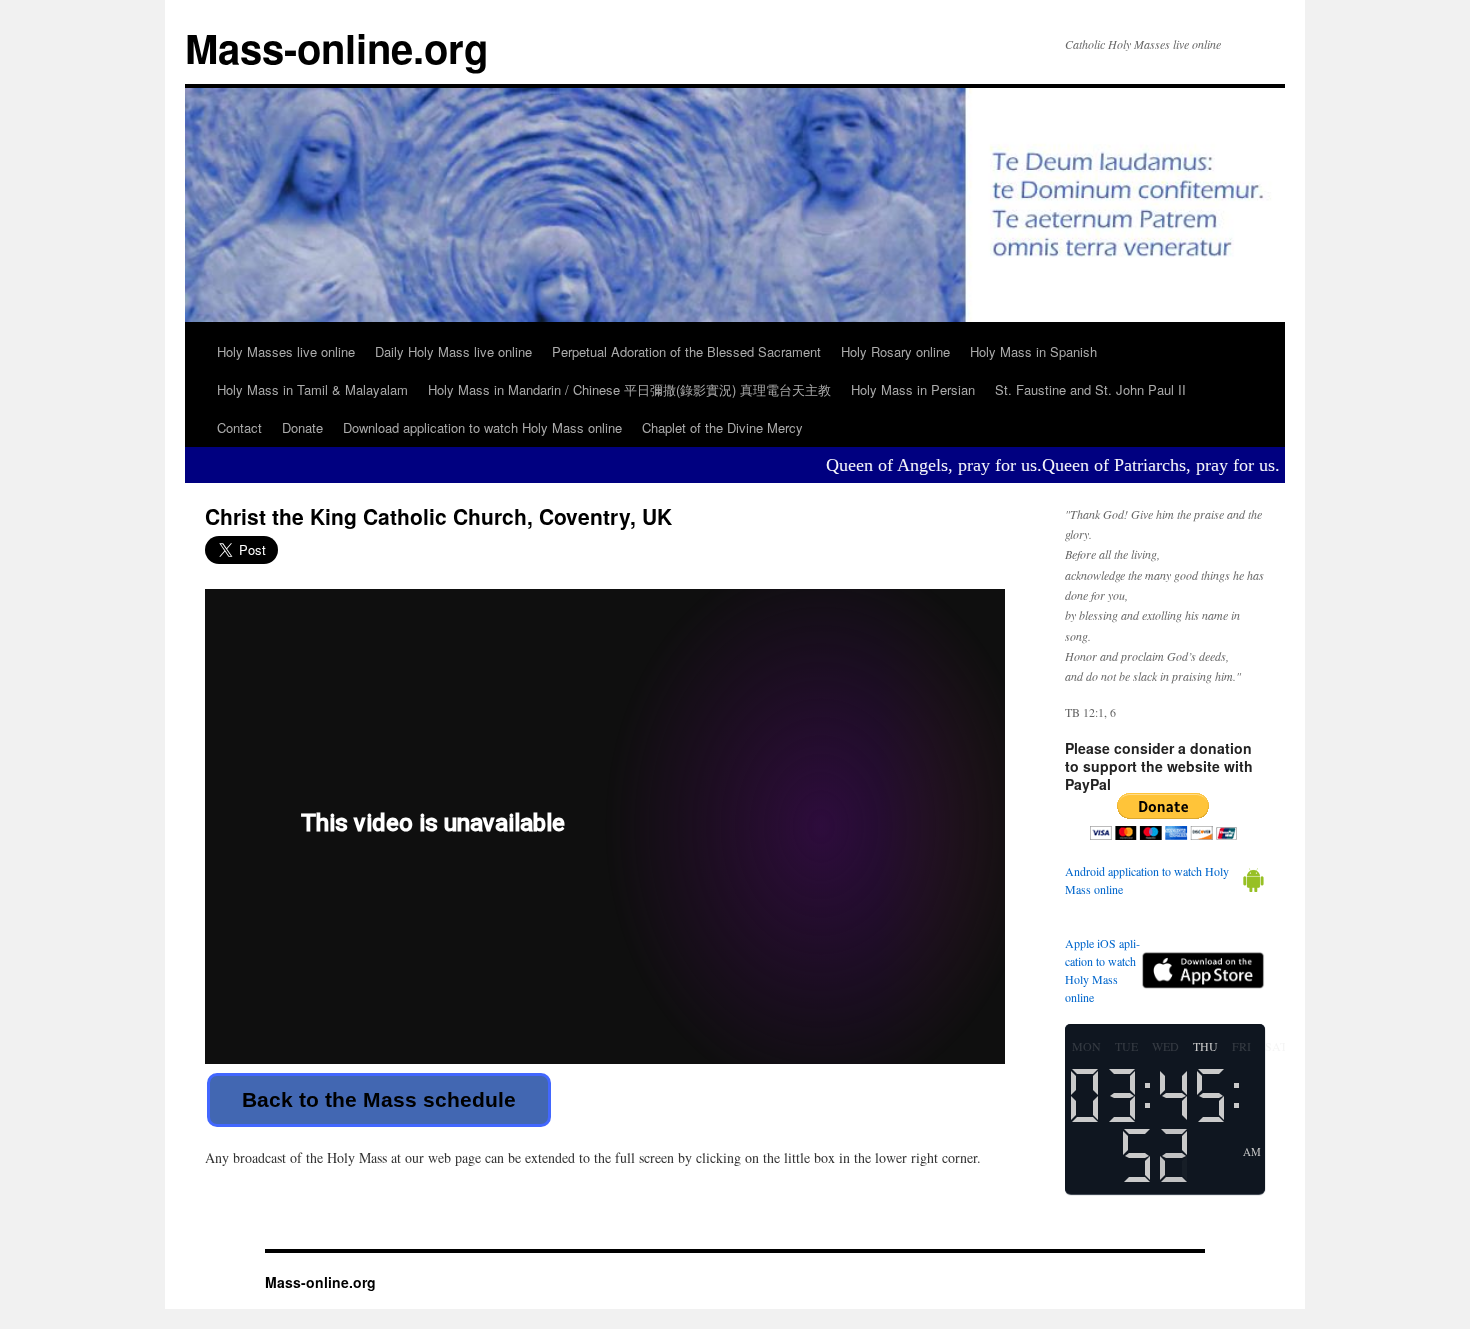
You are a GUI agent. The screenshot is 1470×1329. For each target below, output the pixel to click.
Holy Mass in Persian (913, 389)
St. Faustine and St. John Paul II (1090, 389)
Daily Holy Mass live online (453, 351)
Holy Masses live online (286, 351)
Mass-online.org (336, 47)
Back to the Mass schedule (379, 1099)
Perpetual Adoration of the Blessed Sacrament (686, 351)
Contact (239, 427)
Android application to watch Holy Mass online (1147, 880)
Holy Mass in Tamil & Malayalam (312, 389)
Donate (302, 427)
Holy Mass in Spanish (1033, 351)
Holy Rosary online (895, 351)
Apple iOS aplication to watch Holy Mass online (1102, 970)
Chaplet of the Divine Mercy (722, 427)
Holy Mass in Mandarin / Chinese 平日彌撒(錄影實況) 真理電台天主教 (629, 389)
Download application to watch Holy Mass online (482, 427)
